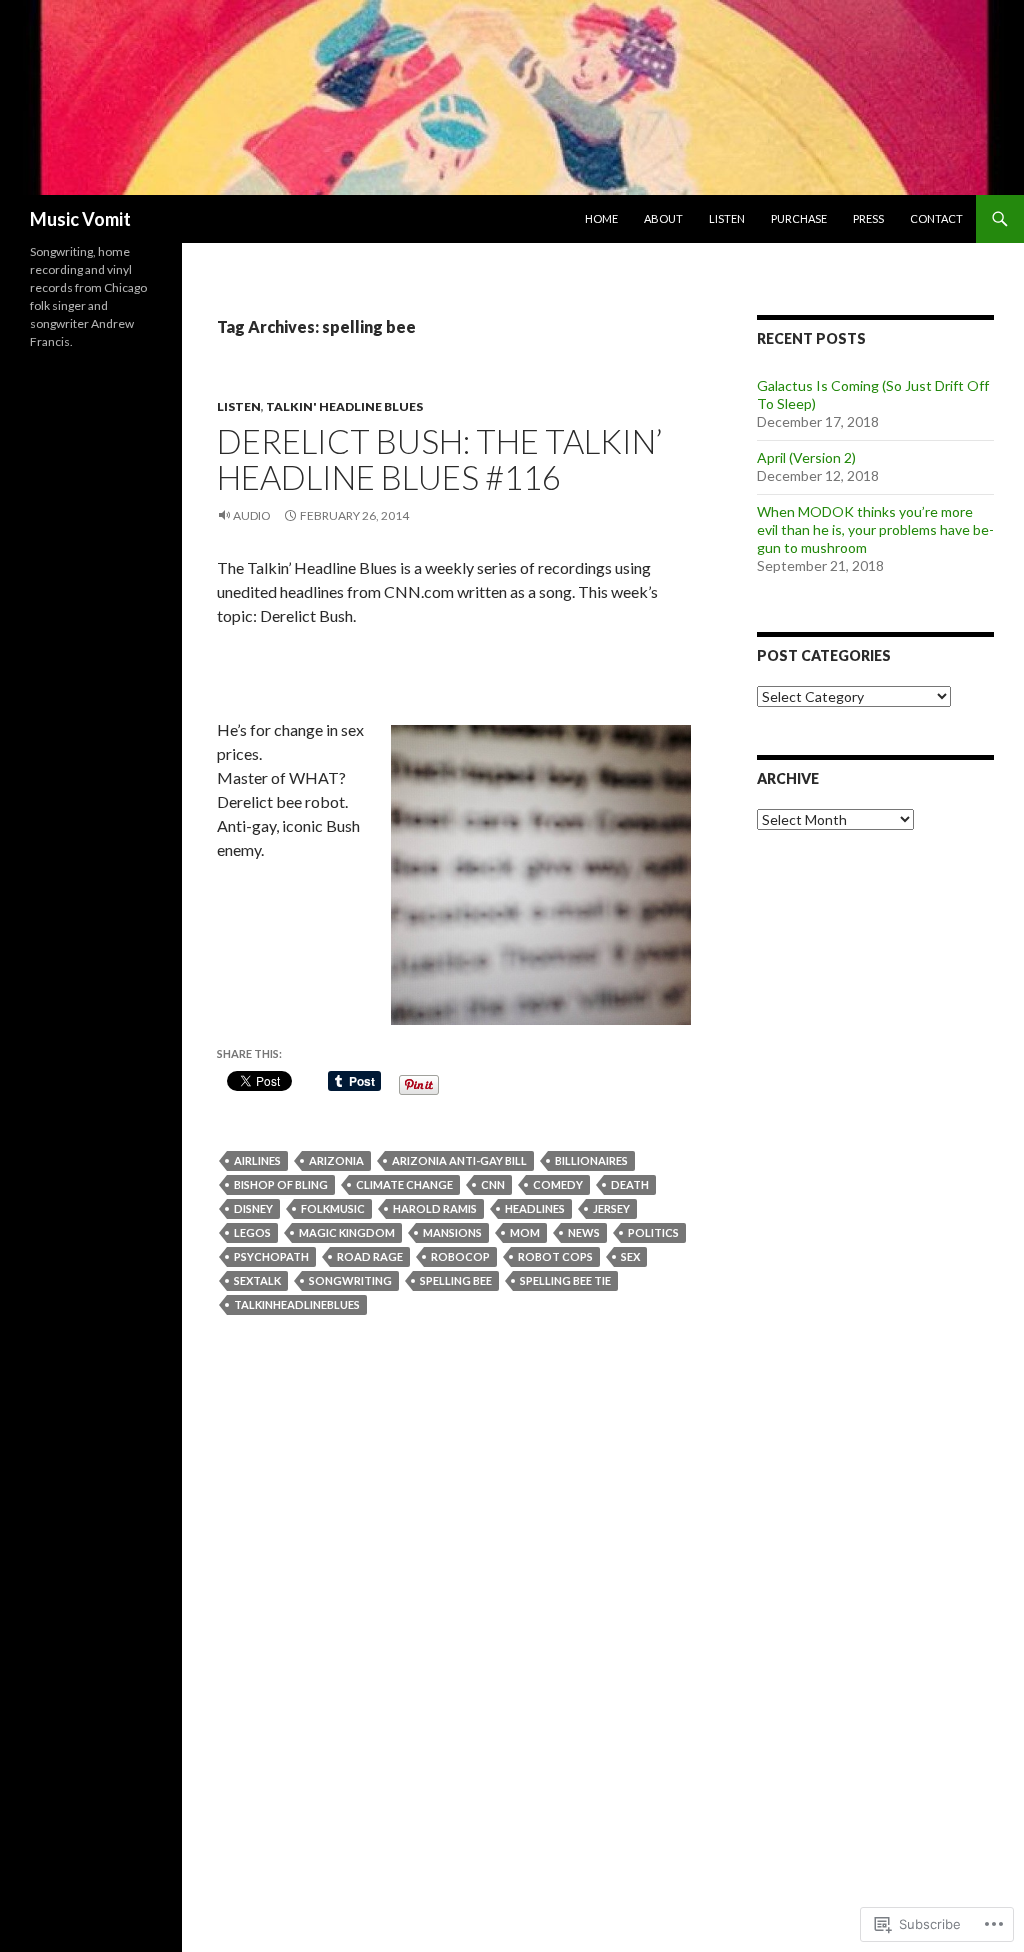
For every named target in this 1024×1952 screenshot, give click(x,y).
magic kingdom (347, 1232)
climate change (404, 1184)
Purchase (799, 218)
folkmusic (333, 1208)
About (663, 218)
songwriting (350, 1280)
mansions (452, 1232)
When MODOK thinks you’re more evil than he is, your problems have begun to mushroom (875, 529)
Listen (727, 218)
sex (630, 1256)
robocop (460, 1256)
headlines (535, 1208)
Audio (252, 515)
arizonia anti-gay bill (459, 1160)
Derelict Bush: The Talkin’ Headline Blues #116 (439, 459)
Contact (936, 218)
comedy (558, 1184)
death (630, 1184)
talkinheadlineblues (297, 1304)
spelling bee (456, 1280)
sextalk (257, 1280)
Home (601, 218)
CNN (493, 1184)
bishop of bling (281, 1184)
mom (525, 1232)
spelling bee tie (565, 1280)
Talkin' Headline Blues (344, 406)
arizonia (336, 1160)
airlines (257, 1160)
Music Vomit (80, 219)
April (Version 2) (806, 457)
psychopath (271, 1256)
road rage (370, 1256)
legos (252, 1232)
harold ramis (435, 1208)
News (584, 1232)
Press (868, 218)
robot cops (555, 1256)
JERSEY (611, 1208)
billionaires (591, 1160)
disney (253, 1208)
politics (653, 1232)
